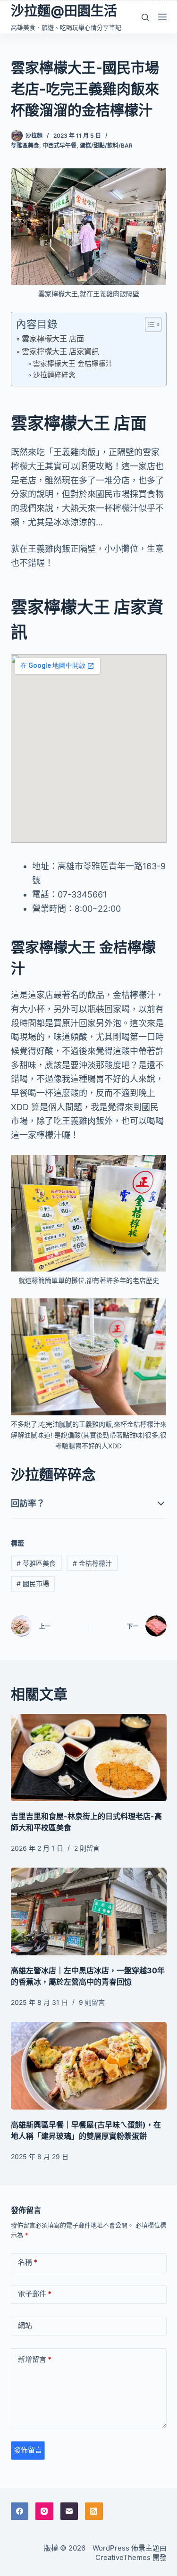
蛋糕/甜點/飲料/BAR (106, 145)
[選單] (162, 17)
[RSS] (94, 2511)
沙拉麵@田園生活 (64, 11)
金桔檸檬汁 (92, 1563)
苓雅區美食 (25, 145)
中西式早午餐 (59, 145)
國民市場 (33, 1583)
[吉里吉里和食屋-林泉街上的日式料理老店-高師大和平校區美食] (89, 1758)
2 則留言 (87, 1848)
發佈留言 (28, 2450)
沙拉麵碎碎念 (54, 375)
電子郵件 (35, 2294)
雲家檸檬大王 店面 (53, 339)
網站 (25, 2325)
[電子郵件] (69, 2511)
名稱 (28, 2262)
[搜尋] (145, 17)
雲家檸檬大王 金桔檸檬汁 (73, 364)
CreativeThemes (123, 2557)
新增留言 (35, 2359)
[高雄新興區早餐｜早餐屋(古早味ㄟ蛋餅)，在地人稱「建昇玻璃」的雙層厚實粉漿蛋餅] (89, 2066)
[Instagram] (44, 2511)
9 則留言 (92, 2002)
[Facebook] (20, 2511)
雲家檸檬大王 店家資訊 (60, 351)
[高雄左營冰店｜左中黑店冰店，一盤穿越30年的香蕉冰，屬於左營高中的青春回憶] (89, 1911)
